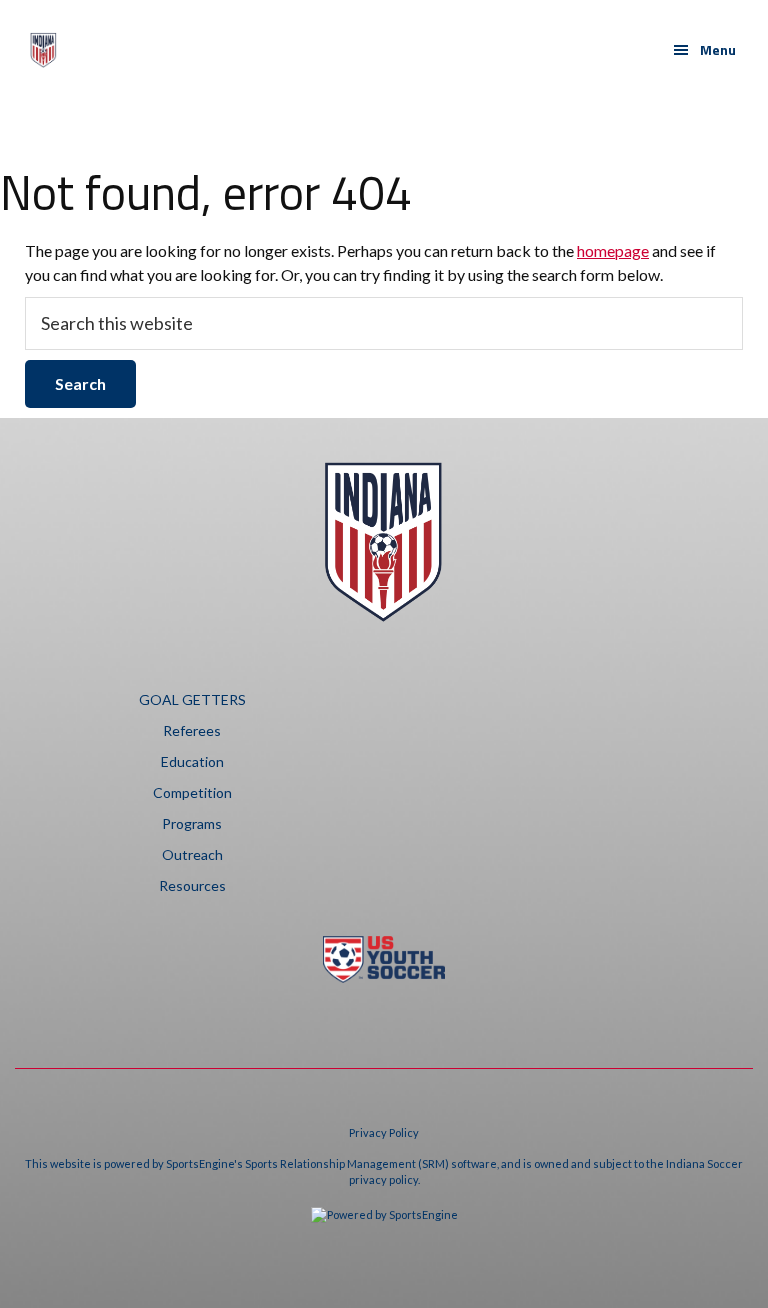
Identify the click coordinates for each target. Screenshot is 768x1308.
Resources (192, 885)
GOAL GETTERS (192, 699)
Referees (192, 730)
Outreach (192, 854)
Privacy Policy (384, 1132)
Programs (192, 823)
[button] (704, 50)
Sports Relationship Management (330, 1163)
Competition (192, 792)
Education (192, 761)
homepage (613, 250)
